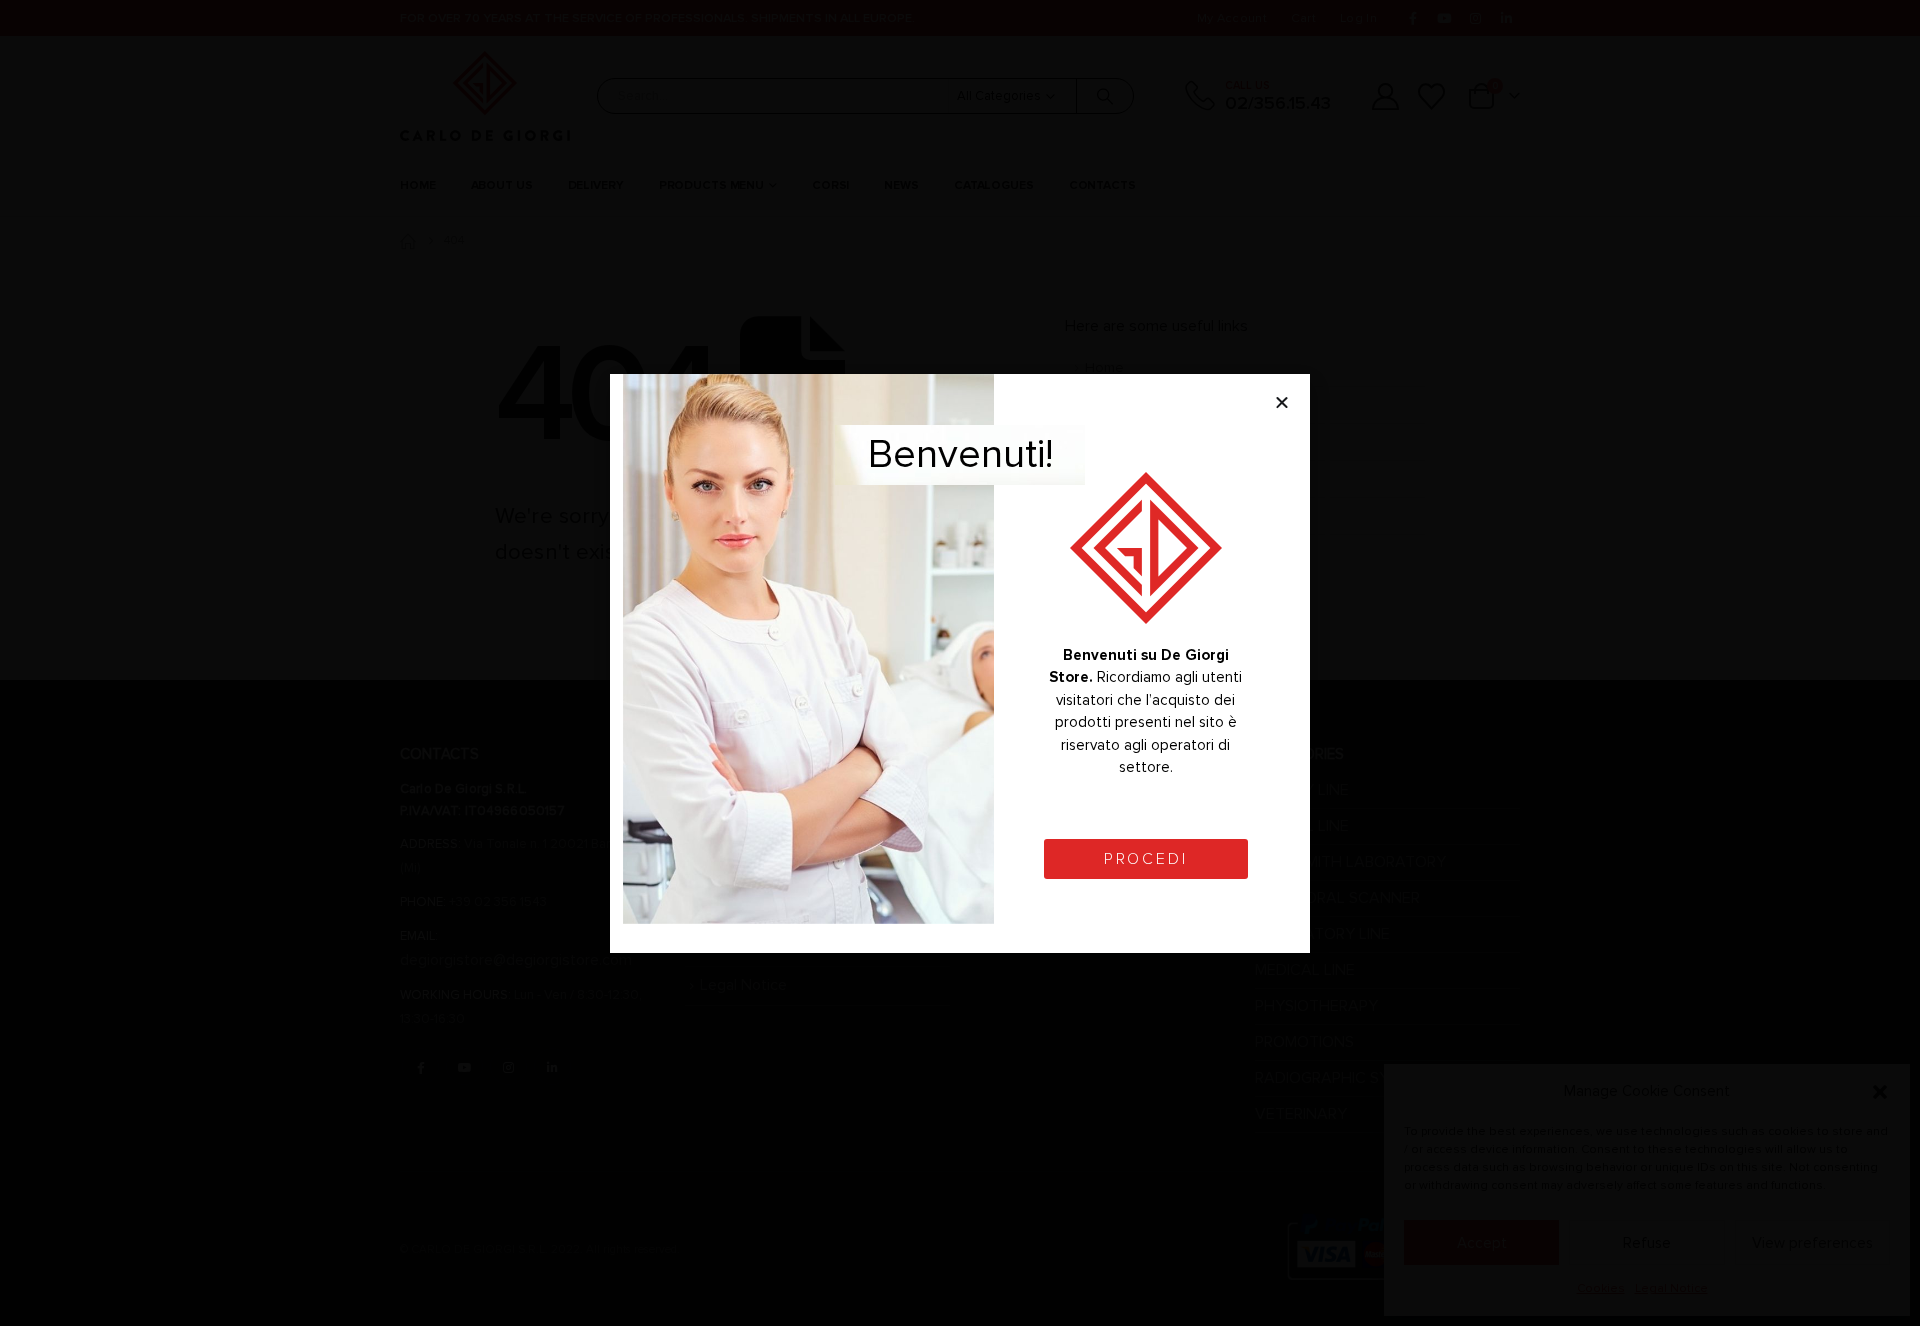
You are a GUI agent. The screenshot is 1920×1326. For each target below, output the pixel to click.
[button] (1282, 402)
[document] (960, 663)
